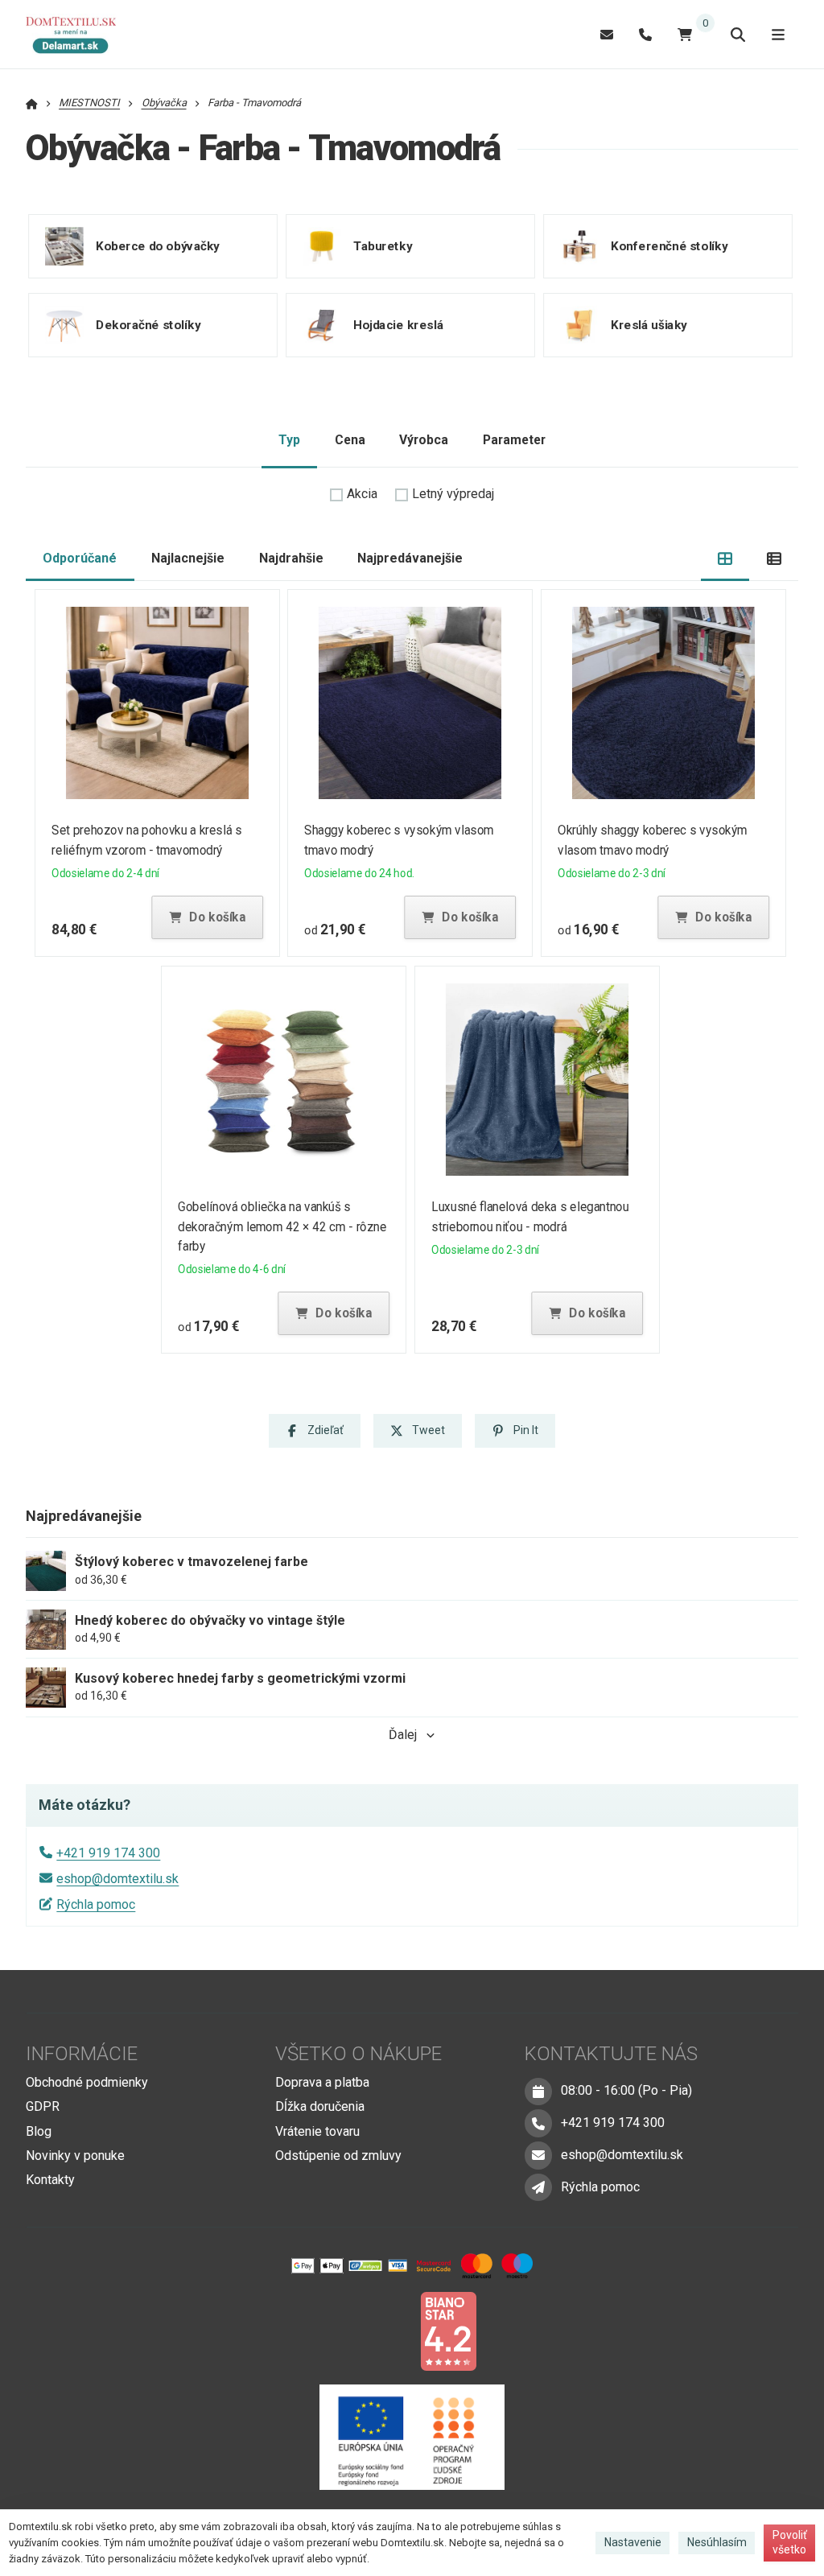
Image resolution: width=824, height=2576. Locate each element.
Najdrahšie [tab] (291, 558)
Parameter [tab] (514, 440)
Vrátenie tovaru (317, 2131)
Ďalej (403, 1735)
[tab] (725, 559)
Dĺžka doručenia (320, 2106)
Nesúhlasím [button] (717, 2542)
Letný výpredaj (453, 494)
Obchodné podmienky (87, 2082)
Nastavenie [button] (633, 2542)
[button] (207, 917)
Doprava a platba (322, 2082)
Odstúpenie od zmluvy (338, 2156)
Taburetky (383, 245)
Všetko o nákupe (358, 2054)
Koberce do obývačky (158, 245)
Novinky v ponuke (75, 2156)
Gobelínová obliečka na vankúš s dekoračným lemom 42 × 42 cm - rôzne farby (282, 1227)
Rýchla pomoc (96, 1904)
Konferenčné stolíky (669, 245)
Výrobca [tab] (424, 440)
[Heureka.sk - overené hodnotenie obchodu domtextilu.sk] (381, 2330)
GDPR (43, 2106)
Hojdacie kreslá (398, 324)
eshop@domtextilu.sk (117, 1879)
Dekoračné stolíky (148, 324)
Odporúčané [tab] (80, 558)
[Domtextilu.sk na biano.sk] (448, 2330)
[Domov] (79, 35)
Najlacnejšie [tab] (188, 558)
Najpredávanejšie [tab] (410, 558)
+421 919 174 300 (108, 1853)
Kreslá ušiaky (649, 324)
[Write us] (538, 2187)
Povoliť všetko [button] (790, 2542)
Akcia (362, 494)
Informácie (82, 2054)
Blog (39, 2131)
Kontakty (50, 2180)
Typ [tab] (289, 440)
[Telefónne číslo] (645, 34)
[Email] (607, 34)
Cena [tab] (350, 440)
